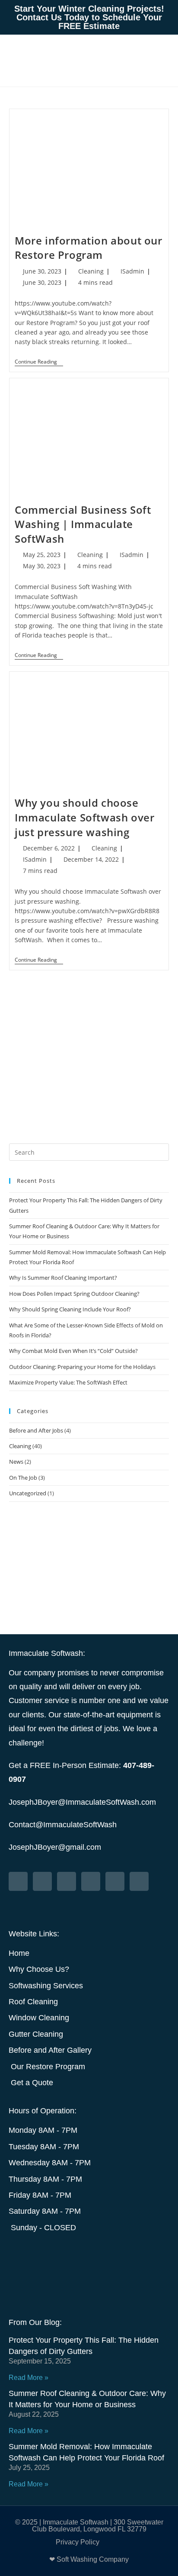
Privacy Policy (78, 2542)
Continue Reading (39, 362)
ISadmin (132, 271)
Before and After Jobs (36, 1430)
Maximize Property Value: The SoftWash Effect (68, 1382)
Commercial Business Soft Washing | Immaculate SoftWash (83, 524)
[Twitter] (18, 1881)
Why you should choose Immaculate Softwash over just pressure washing (84, 817)
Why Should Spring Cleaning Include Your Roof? (70, 1309)
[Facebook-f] (42, 1881)
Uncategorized (28, 1493)
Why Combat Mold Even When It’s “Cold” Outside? (73, 1351)
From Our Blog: (35, 2322)
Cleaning (91, 271)
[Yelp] (91, 1881)
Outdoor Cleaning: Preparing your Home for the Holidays (82, 1367)
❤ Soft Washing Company (89, 2559)
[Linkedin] (115, 1881)
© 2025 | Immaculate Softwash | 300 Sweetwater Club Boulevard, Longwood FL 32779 (89, 2526)
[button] (139, 61)
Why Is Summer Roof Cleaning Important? (63, 1278)
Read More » (29, 2378)
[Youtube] (67, 1881)
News (16, 1462)
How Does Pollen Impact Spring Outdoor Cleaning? (74, 1294)
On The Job (23, 1478)
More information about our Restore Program (89, 248)
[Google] (139, 1881)
